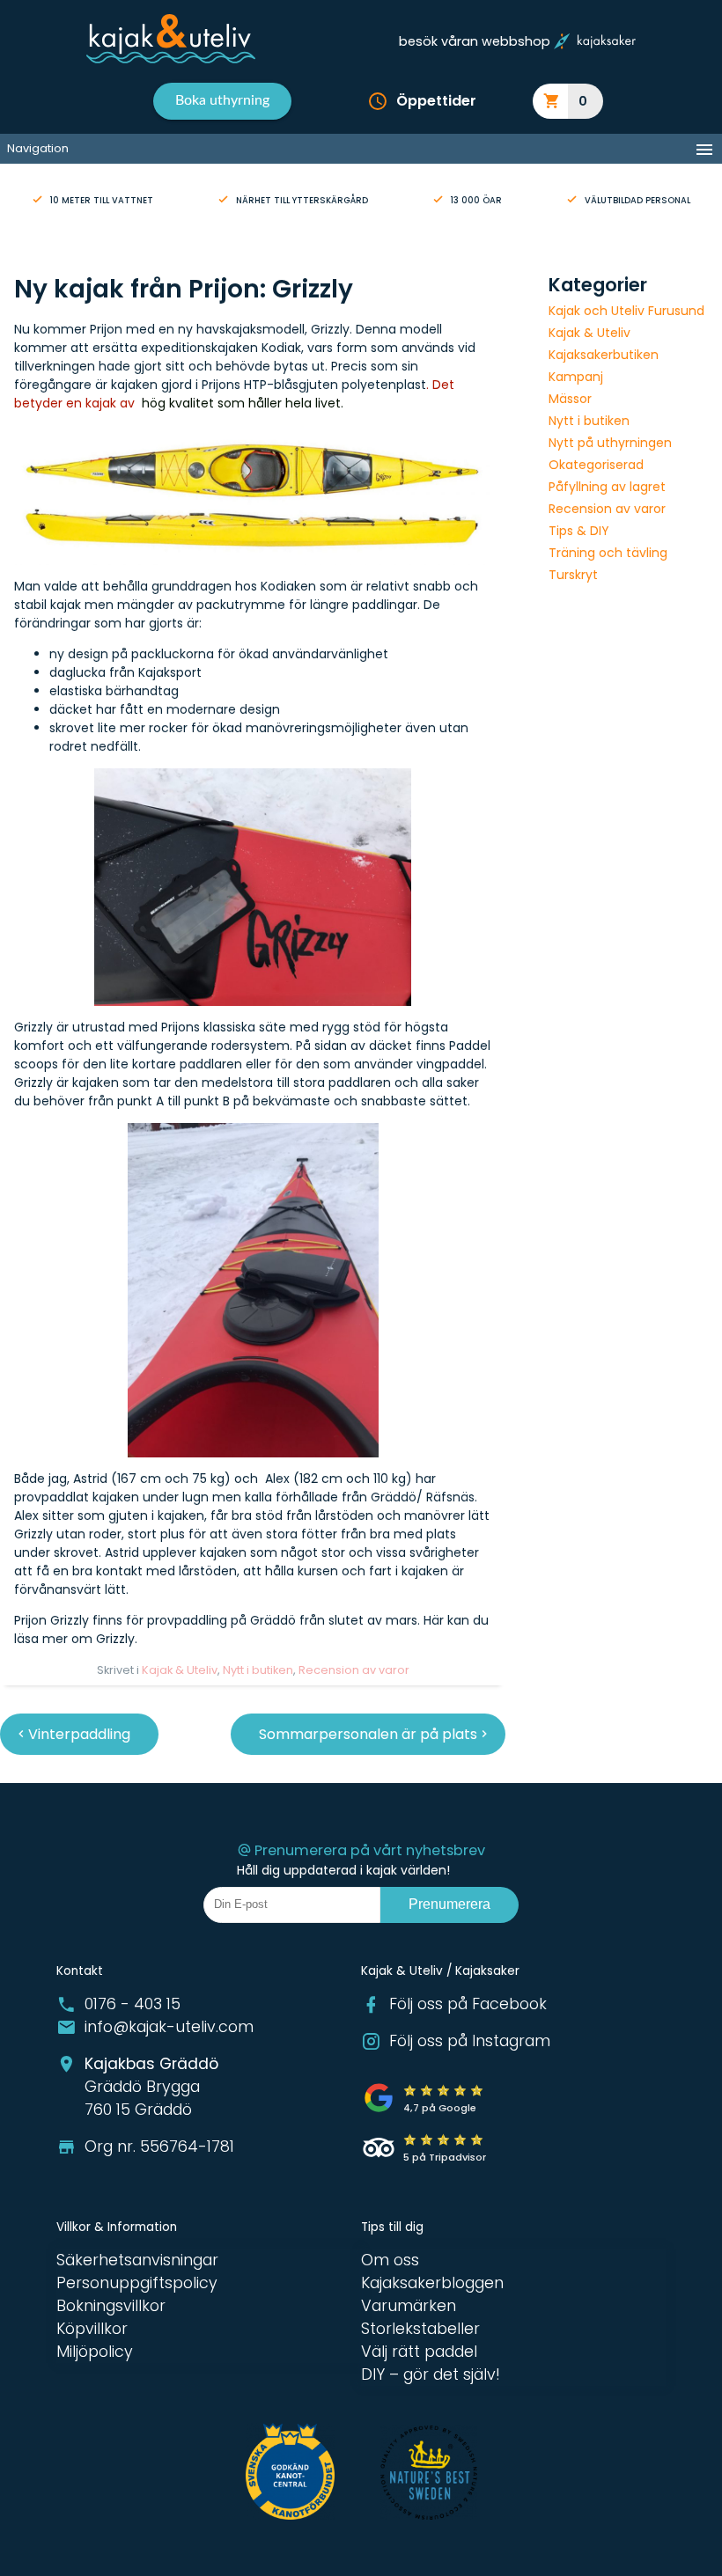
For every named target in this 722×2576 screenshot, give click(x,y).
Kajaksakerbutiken (604, 355)
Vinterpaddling (79, 1734)
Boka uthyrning (222, 100)
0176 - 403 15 (133, 2004)
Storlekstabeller (420, 2329)
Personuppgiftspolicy (137, 2283)
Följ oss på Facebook (468, 2004)
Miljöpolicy (95, 2352)
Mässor (570, 399)
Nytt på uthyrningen (610, 443)
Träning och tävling (608, 553)
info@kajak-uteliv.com (169, 2027)
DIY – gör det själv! (431, 2374)
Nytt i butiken (258, 1670)
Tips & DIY (579, 531)
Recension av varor (354, 1670)
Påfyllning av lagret (607, 487)
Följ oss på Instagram (470, 2041)
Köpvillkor (92, 2329)
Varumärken (409, 2306)
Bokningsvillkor (111, 2306)
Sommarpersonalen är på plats (368, 1734)
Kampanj (576, 377)
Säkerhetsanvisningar (137, 2260)
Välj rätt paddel (419, 2352)
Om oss (390, 2260)
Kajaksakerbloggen (432, 2283)
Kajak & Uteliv (180, 1670)
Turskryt (573, 575)
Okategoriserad (596, 465)
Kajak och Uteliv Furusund (626, 311)
